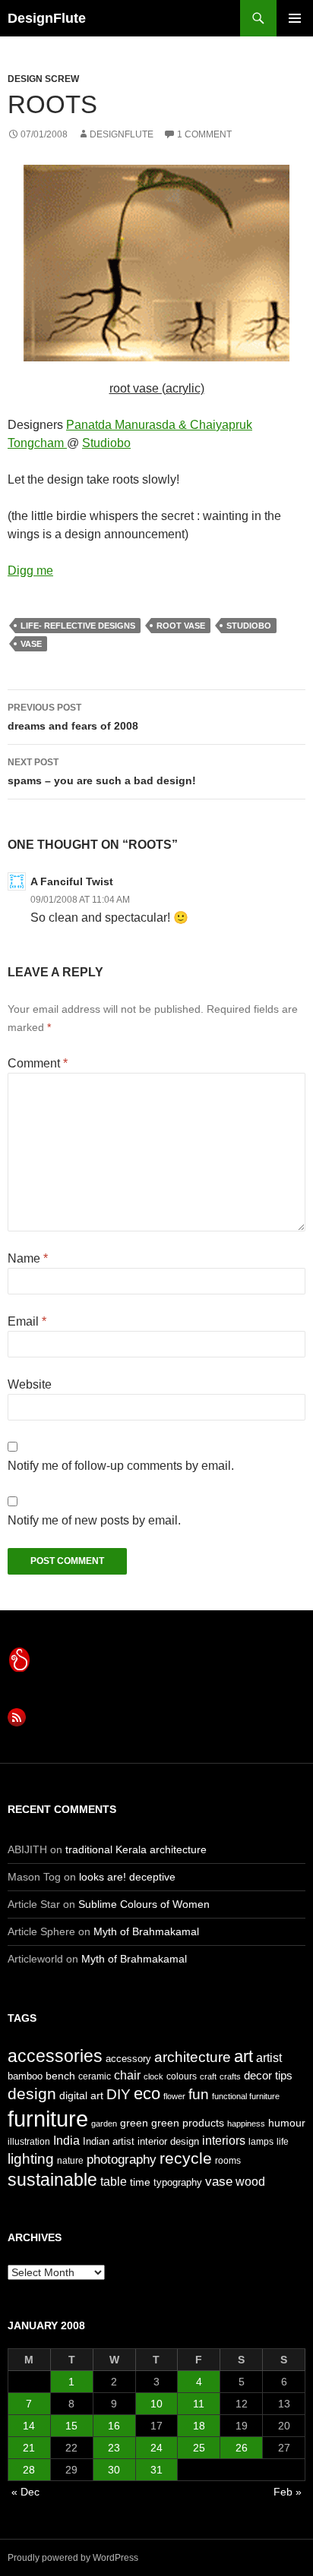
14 (29, 2426)
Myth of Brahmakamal (146, 1931)
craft (208, 2076)
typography (178, 2182)
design (32, 2094)
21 (29, 2448)
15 (71, 2426)
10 (156, 2404)
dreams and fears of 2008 (73, 717)
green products (188, 2123)
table (114, 2182)
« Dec (25, 2492)
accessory (128, 2059)
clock (153, 2076)
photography (122, 2159)
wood (250, 2182)
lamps (261, 2142)
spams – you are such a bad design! (102, 772)
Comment (38, 1063)
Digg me (30, 571)
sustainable (52, 2180)
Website (30, 1384)
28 (29, 2470)
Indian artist (109, 2141)
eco (147, 2094)
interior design (168, 2141)
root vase (181, 626)
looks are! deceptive (127, 1877)
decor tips (268, 2075)
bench (60, 2076)
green (134, 2123)
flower (174, 2096)
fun (199, 2094)
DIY (119, 2094)
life (283, 2142)
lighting (31, 2159)
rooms (228, 2161)
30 (114, 2470)
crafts (230, 2076)
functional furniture (246, 2096)
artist (269, 2058)
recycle (186, 2158)
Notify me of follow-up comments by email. (121, 1466)
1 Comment (204, 134)
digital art (81, 2095)
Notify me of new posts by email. (94, 1520)
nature (70, 2161)
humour (287, 2123)
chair (127, 2075)
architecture (193, 2057)
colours (182, 2076)
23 (114, 2448)
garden (104, 2124)
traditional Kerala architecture (136, 1849)
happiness (246, 2124)
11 (199, 2404)
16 (114, 2426)
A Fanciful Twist (72, 881)
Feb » (288, 2492)
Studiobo (106, 443)
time (140, 2182)
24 (156, 2448)
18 (199, 2426)
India (66, 2141)
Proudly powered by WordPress (73, 2558)
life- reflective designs (78, 626)
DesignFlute (47, 18)
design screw (43, 79)
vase (31, 644)
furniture (48, 2119)
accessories (55, 2056)
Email (27, 1321)
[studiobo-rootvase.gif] (156, 262)
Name (28, 1258)
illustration (29, 2142)
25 (199, 2448)
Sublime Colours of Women (144, 1904)
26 (242, 2448)
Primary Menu (295, 18)
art (243, 2056)
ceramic (95, 2076)
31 (156, 2470)
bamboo (25, 2076)
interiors (224, 2141)
